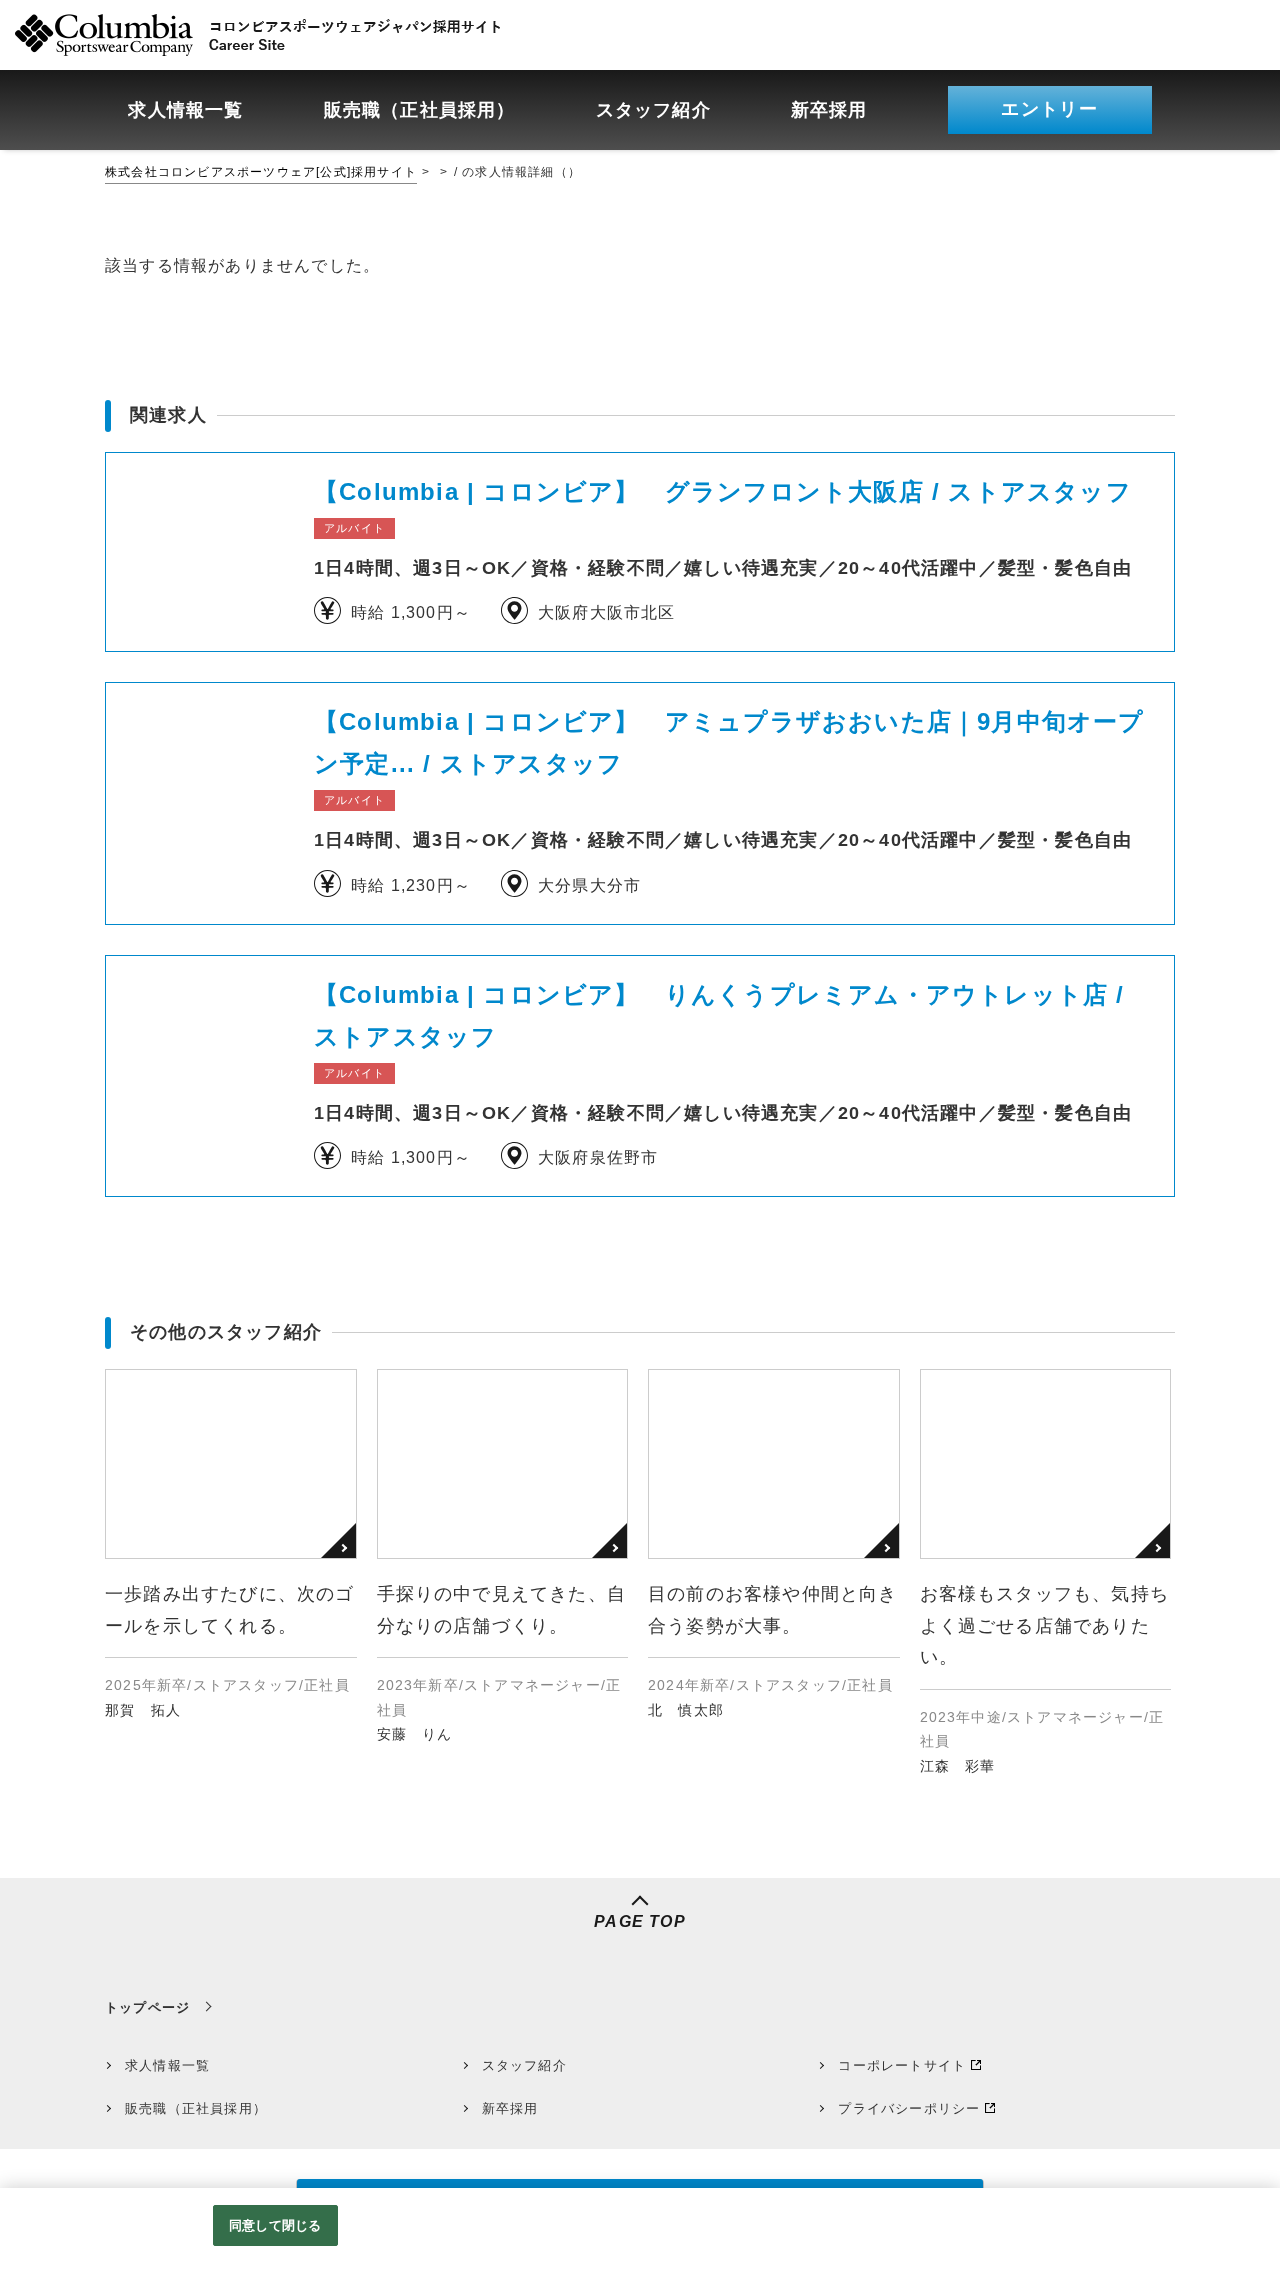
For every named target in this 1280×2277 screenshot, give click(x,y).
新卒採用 (510, 2108)
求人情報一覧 (167, 2065)
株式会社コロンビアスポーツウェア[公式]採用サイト (261, 172)
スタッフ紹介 (524, 2065)
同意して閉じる (275, 2225)
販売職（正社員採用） (196, 2108)
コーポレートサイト (902, 2065)
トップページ (147, 2007)
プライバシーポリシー (909, 2108)
